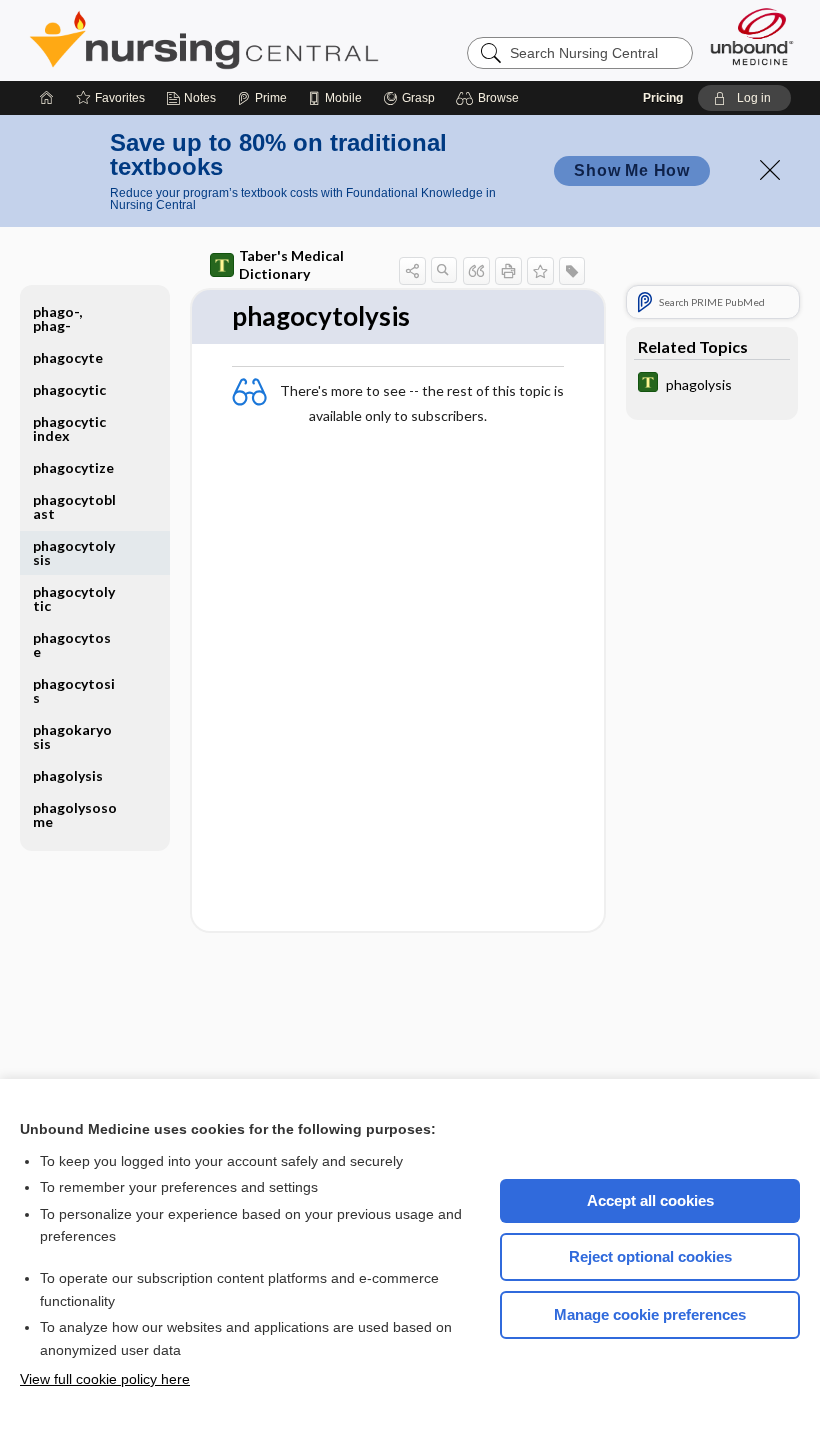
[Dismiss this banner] (770, 170)
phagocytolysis (74, 552)
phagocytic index (69, 428)
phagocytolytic (74, 598)
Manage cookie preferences (650, 1314)
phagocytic (69, 389)
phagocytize (73, 467)
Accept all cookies (650, 1200)
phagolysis (68, 775)
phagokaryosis (72, 736)
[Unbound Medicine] (752, 36)
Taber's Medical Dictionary (291, 264)
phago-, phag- (57, 318)
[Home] (47, 98)
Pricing (663, 98)
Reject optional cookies (650, 1256)
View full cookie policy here (105, 1379)
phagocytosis (74, 690)
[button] (490, 98)
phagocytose (72, 644)
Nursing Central (279, 40)
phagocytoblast (74, 506)
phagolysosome (75, 814)
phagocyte (68, 357)
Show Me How (632, 170)
